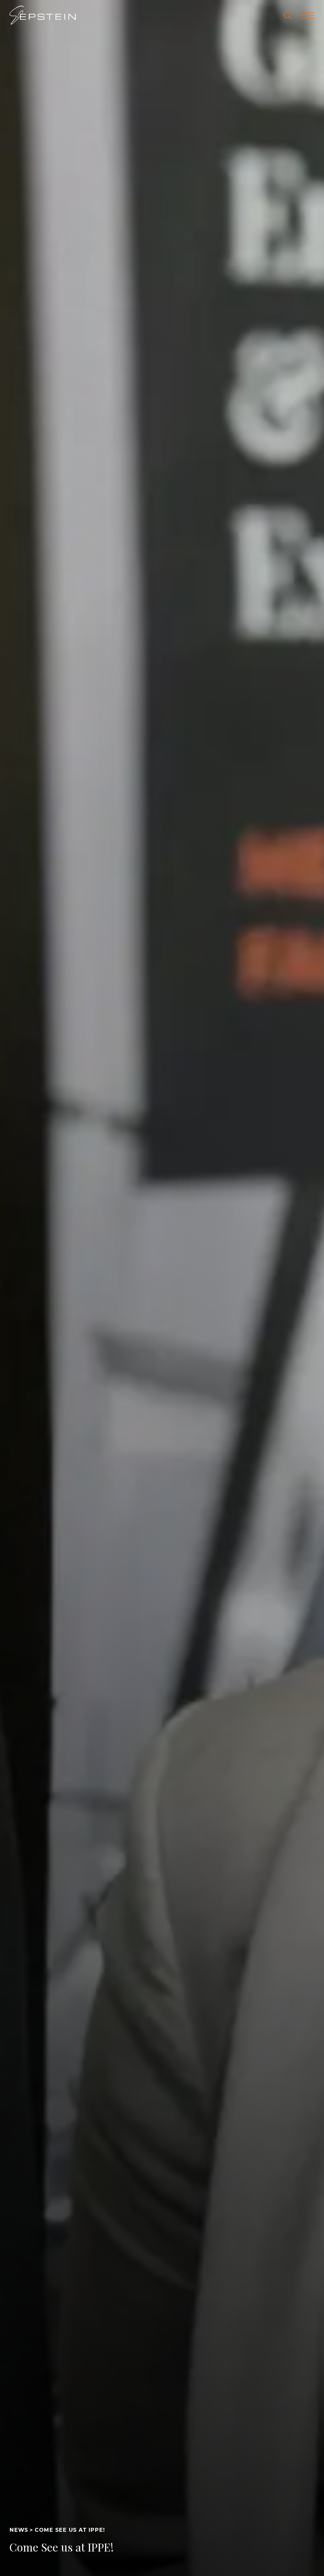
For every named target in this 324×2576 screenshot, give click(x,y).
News (19, 2530)
